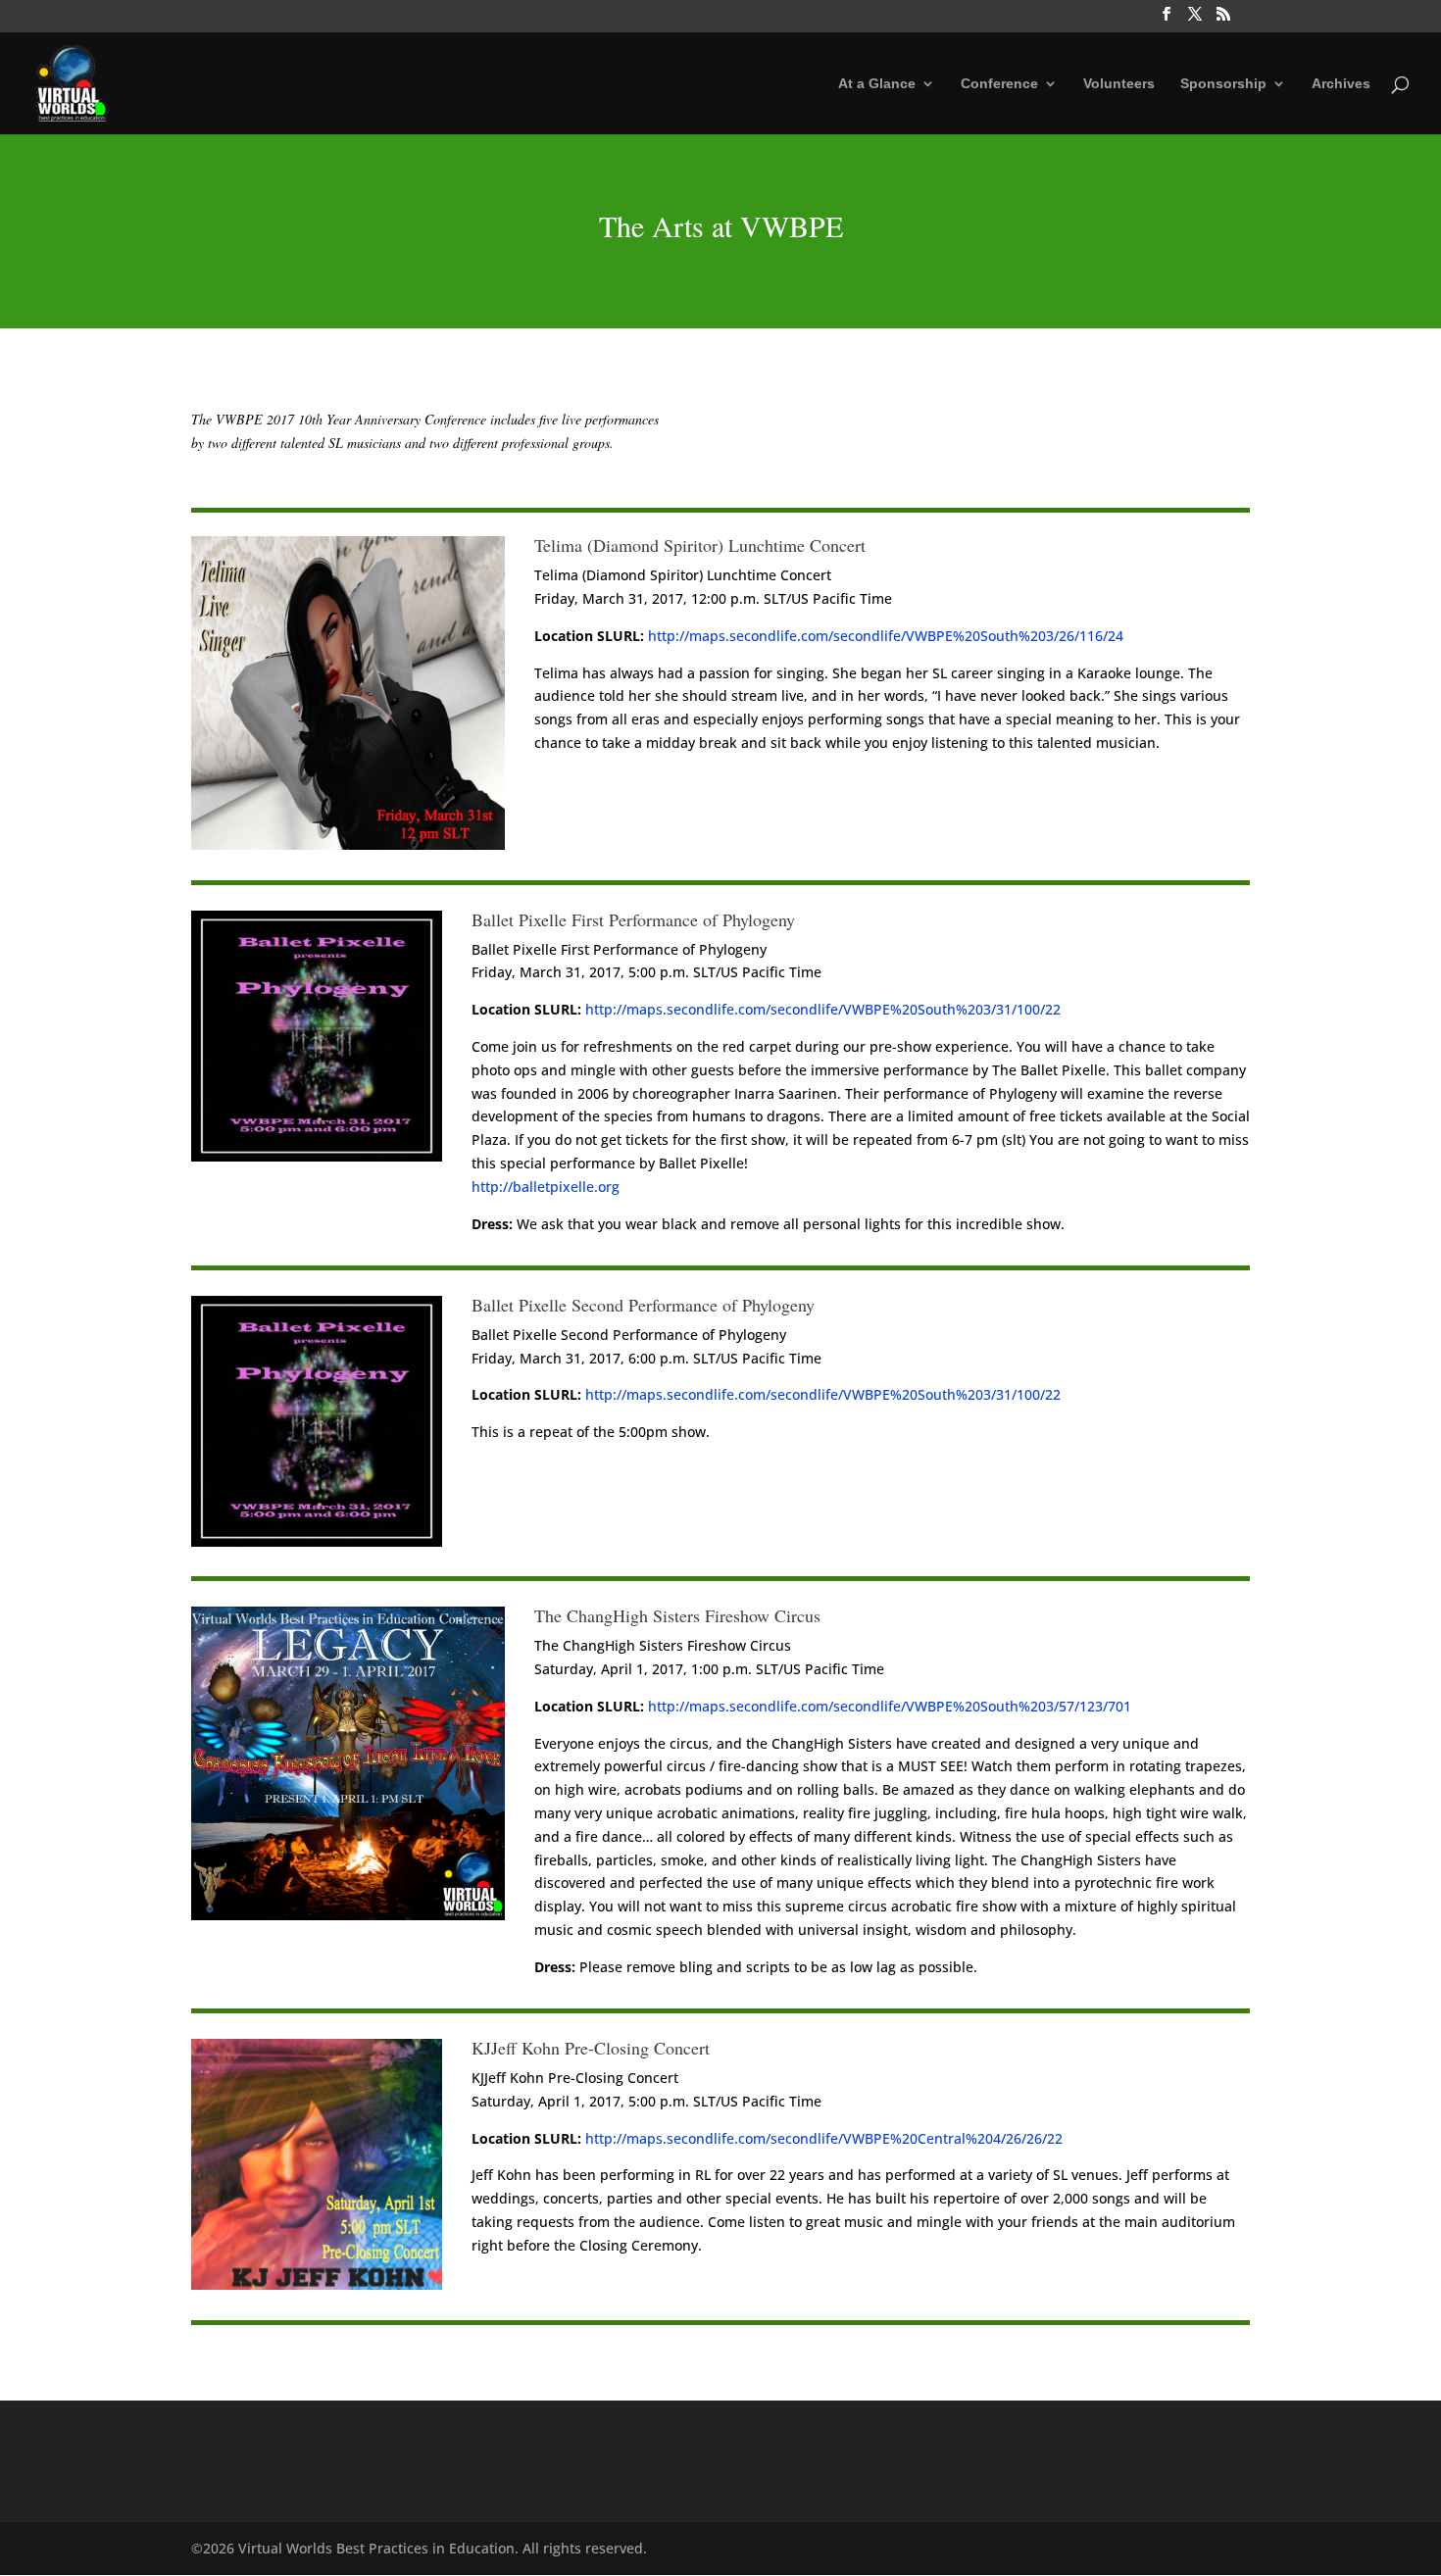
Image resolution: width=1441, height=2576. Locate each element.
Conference (999, 84)
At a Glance (877, 84)
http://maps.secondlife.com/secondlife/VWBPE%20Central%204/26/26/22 (824, 2138)
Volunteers (1119, 84)
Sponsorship (1223, 84)
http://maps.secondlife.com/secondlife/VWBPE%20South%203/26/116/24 (886, 636)
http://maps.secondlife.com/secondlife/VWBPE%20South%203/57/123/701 (890, 1706)
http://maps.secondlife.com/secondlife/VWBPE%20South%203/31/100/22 (823, 1009)
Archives (1341, 84)
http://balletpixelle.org (546, 1187)
